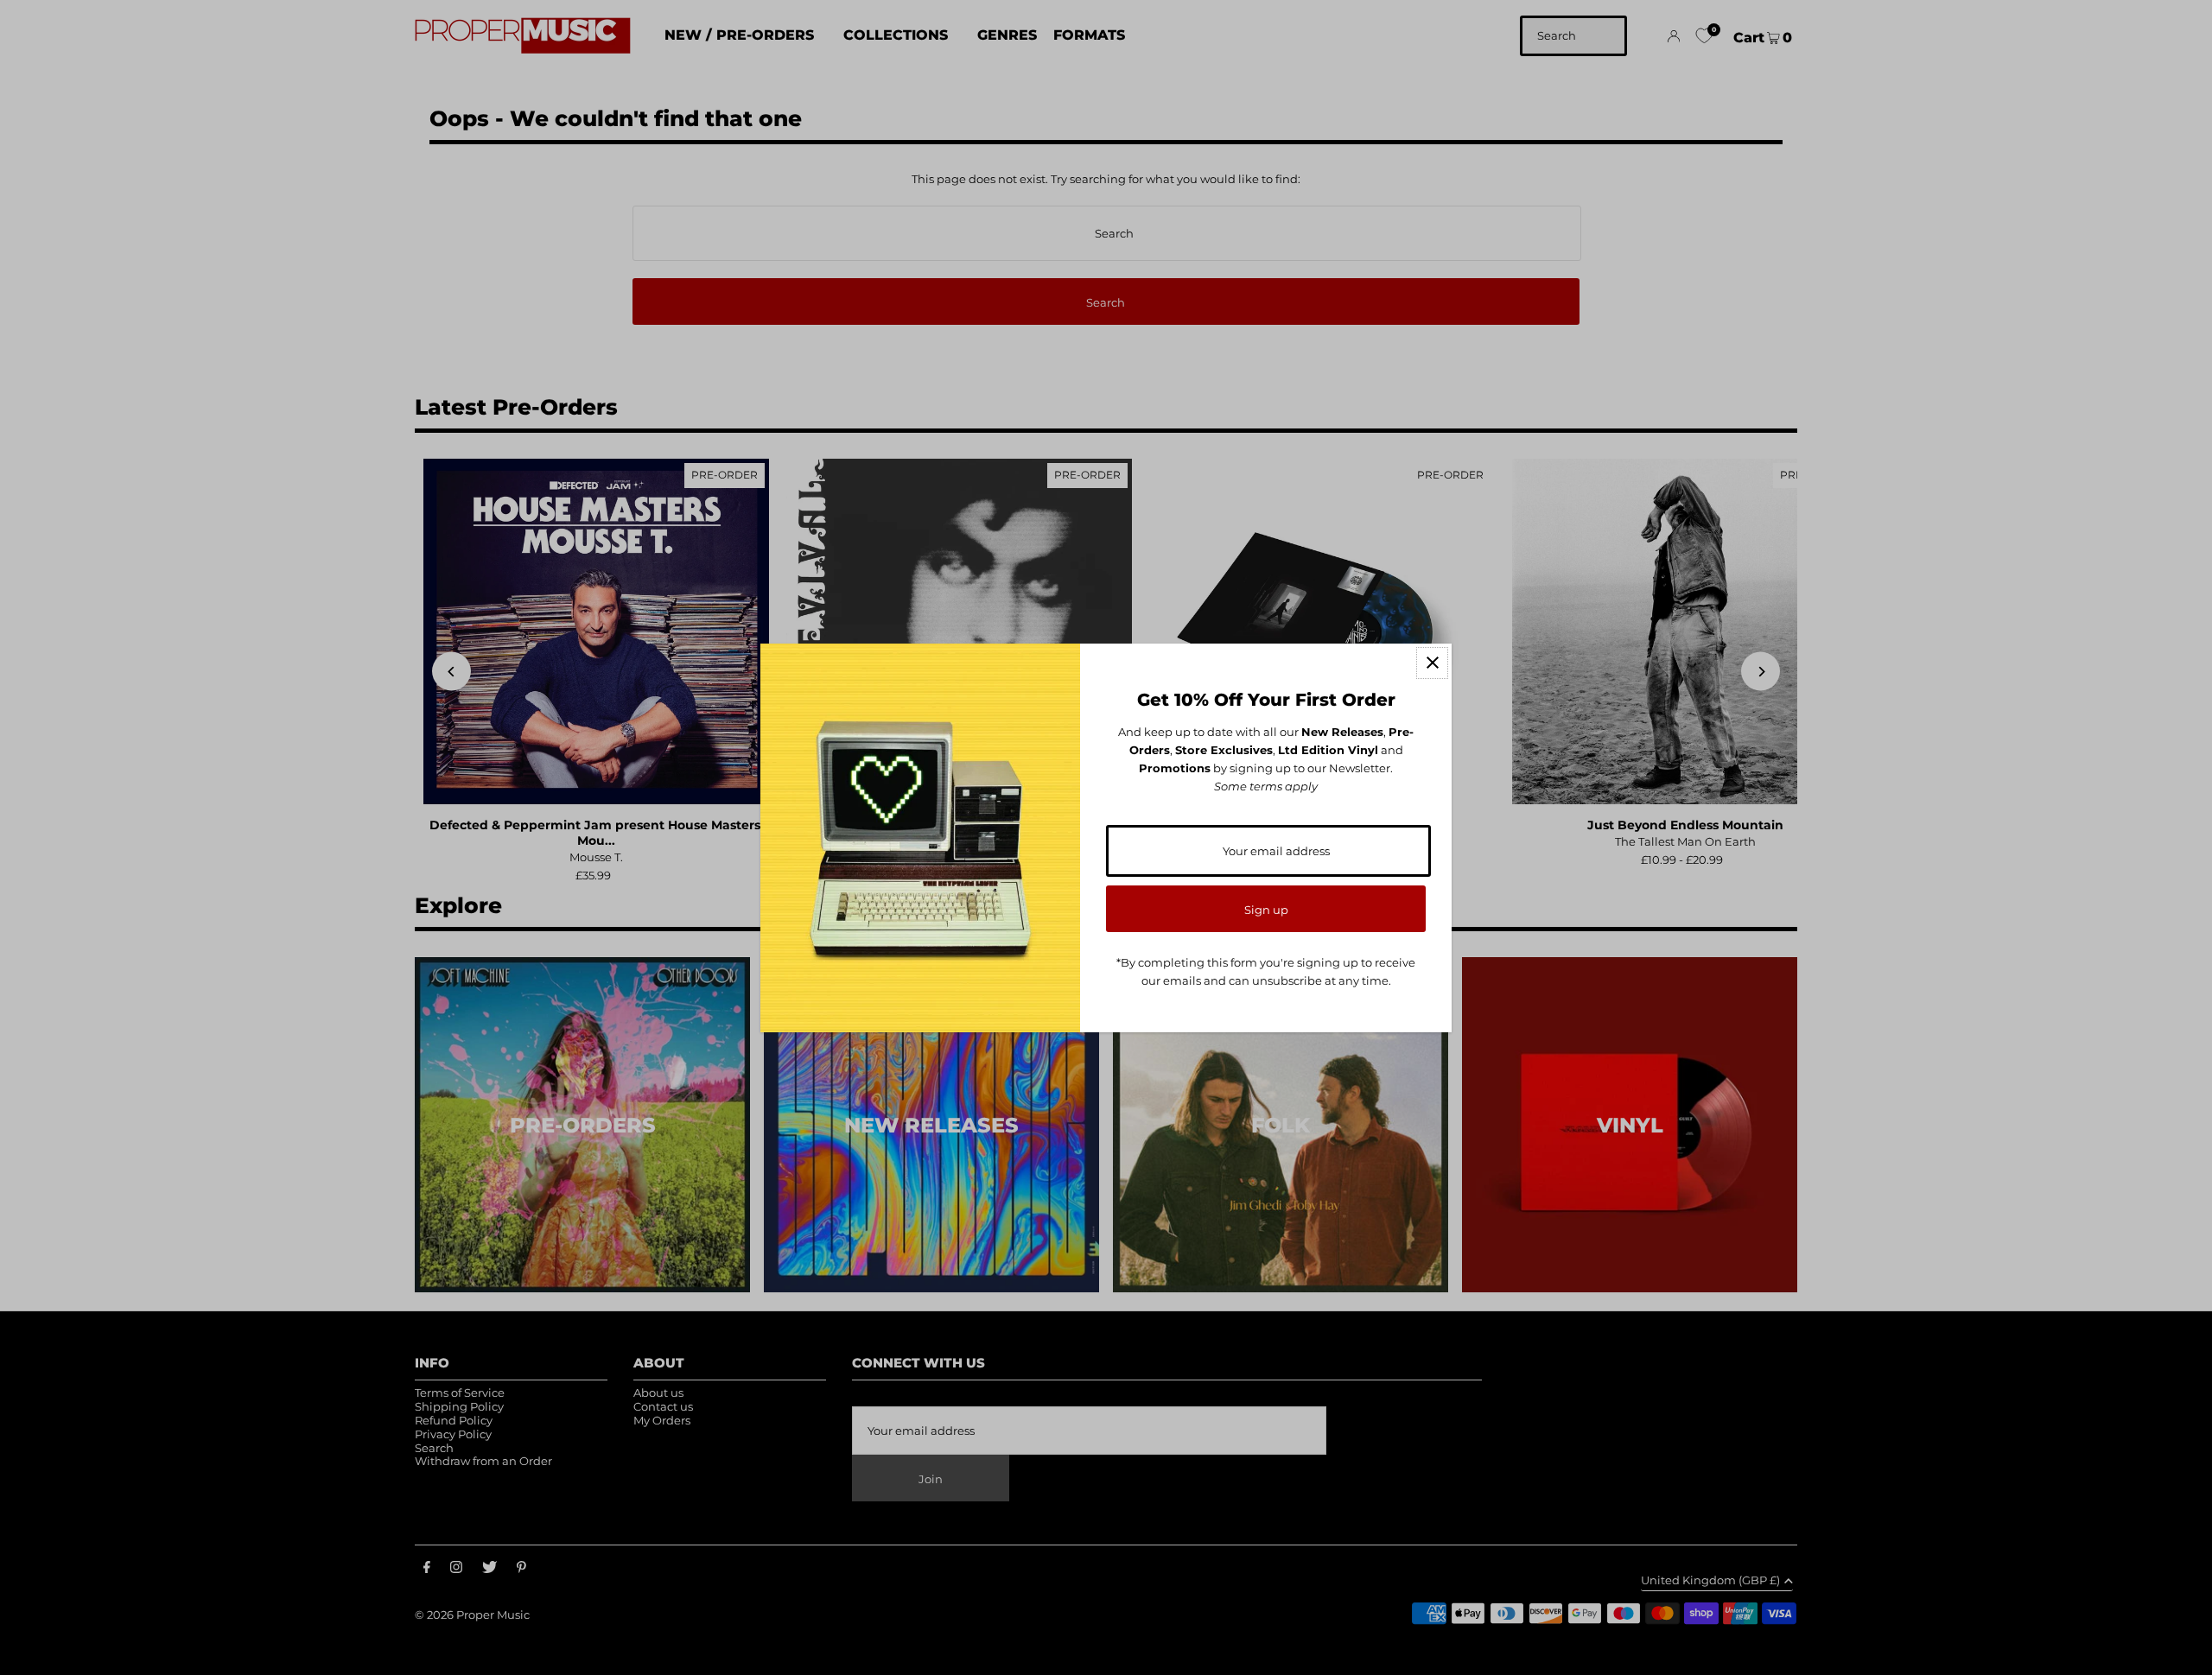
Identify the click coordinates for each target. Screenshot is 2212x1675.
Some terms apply (1266, 786)
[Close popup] (1432, 663)
